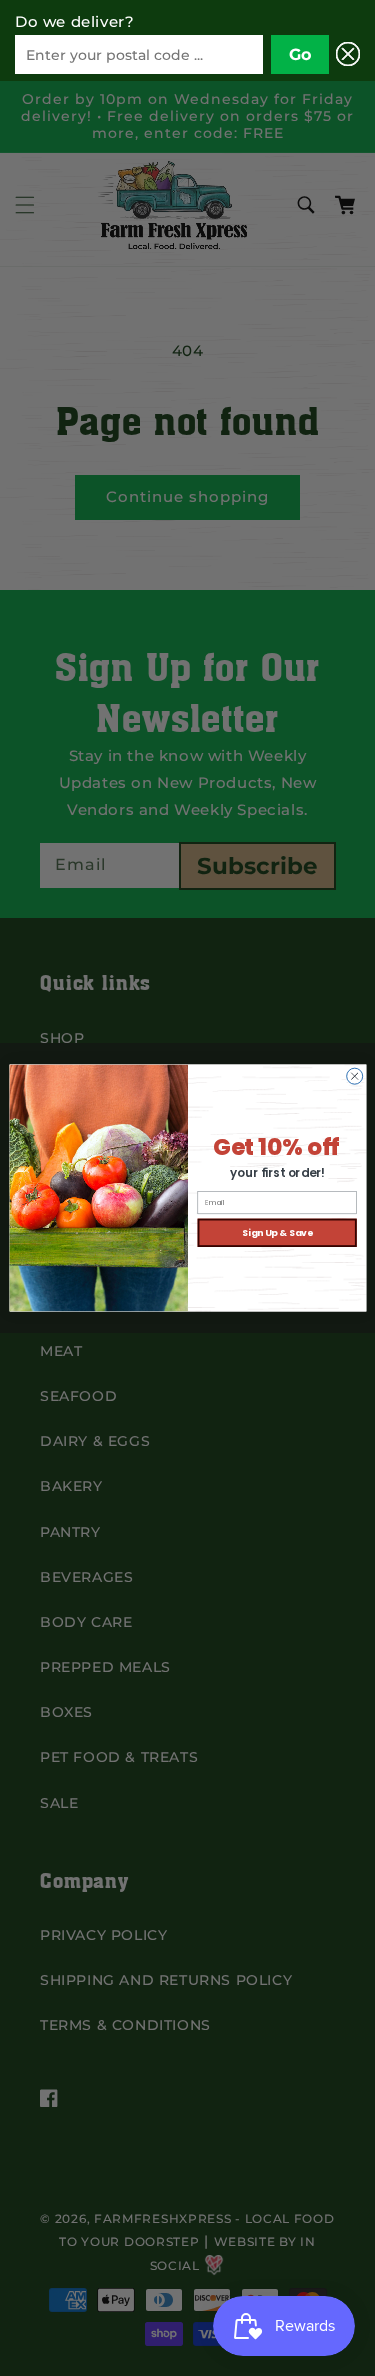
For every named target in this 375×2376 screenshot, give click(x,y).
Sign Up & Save (276, 1232)
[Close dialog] (354, 1076)
